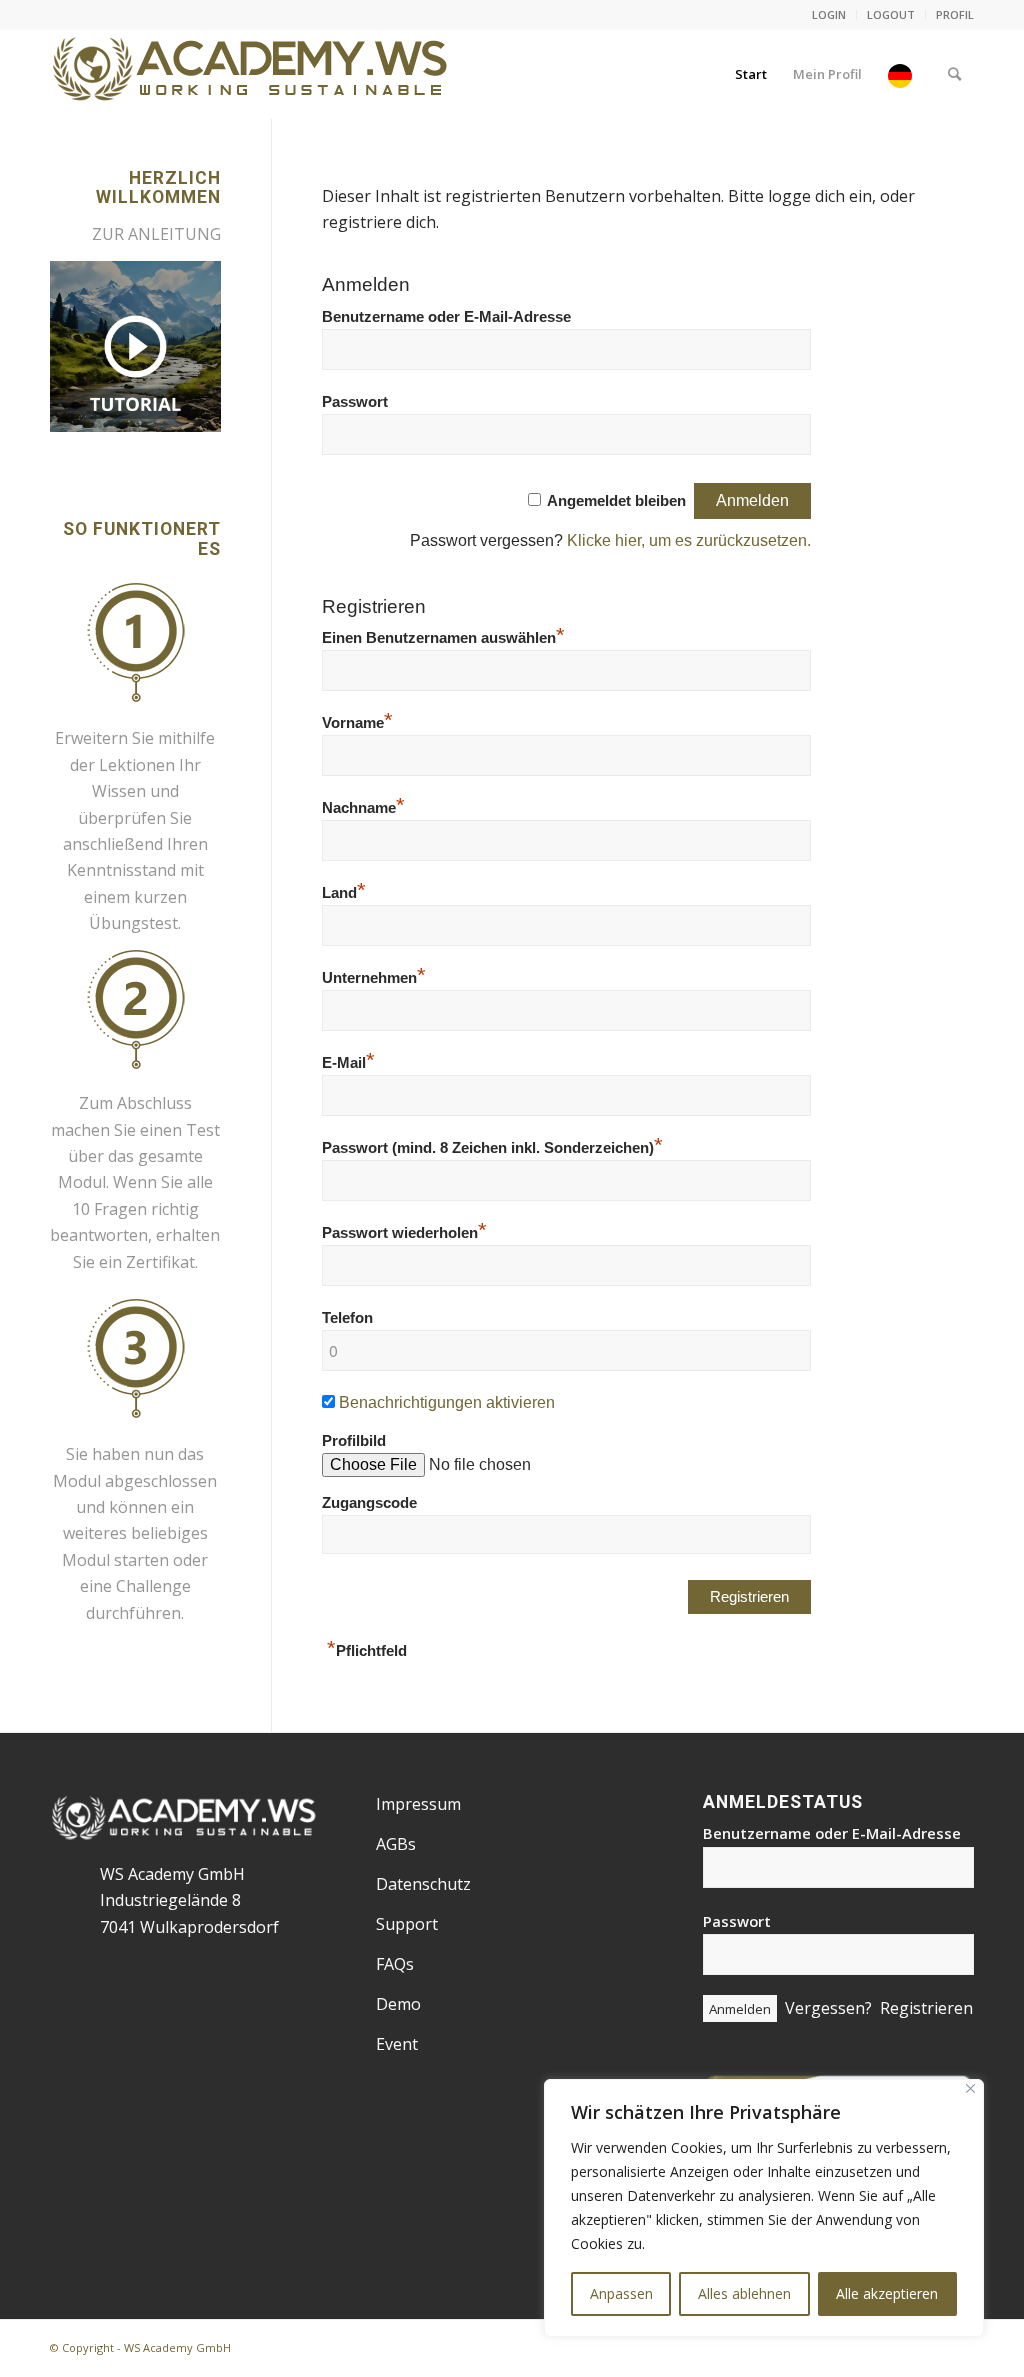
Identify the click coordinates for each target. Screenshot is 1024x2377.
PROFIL (955, 14)
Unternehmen (374, 978)
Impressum (418, 1804)
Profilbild (354, 1441)
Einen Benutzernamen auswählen (443, 638)
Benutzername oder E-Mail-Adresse (446, 317)
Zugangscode (369, 1578)
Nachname (363, 808)
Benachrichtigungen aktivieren (447, 1402)
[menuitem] (829, 15)
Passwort (355, 402)
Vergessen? (828, 2008)
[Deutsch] (905, 74)
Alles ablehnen (744, 2293)
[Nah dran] (970, 2088)
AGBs (396, 1844)
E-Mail (348, 1063)
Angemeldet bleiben (616, 501)
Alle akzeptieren (887, 2293)
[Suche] (954, 74)
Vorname (357, 723)
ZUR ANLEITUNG (156, 234)
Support (407, 1924)
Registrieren (926, 2008)
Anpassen (621, 2293)
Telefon (347, 1318)
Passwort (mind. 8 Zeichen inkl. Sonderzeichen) (492, 1148)
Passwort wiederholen (404, 1233)
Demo (398, 2004)
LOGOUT (891, 14)
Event (397, 2044)
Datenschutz (423, 1884)
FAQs (395, 1964)
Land (344, 893)
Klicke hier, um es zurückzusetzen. (689, 540)
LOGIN (829, 14)
